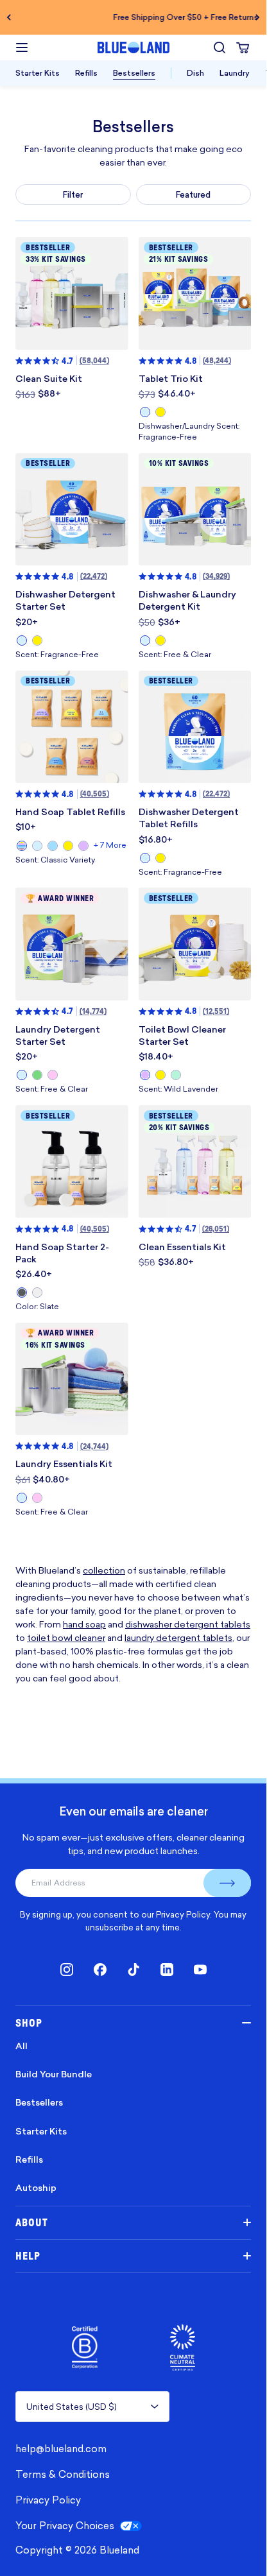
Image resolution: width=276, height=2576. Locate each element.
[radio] (145, 412)
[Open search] (220, 47)
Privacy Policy (183, 1914)
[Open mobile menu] (22, 47)
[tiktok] (134, 1970)
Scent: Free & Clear (175, 655)
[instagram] (67, 1970)
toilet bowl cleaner (66, 1637)
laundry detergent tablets (178, 1637)
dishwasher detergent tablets (188, 1624)
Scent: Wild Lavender (178, 1089)
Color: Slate (37, 1307)
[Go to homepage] (134, 47)
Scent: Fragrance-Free (57, 655)
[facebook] (100, 1970)
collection (104, 1570)
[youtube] (200, 1970)
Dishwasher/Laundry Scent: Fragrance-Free (189, 432)
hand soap (84, 1624)
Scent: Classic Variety (55, 860)
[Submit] (227, 1883)
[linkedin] (167, 1970)
